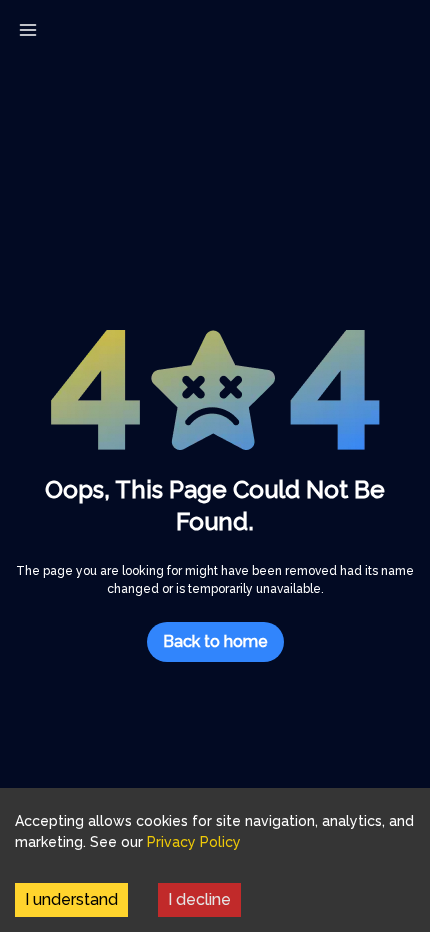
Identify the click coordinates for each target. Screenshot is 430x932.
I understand (71, 899)
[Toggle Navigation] (28, 30)
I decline (199, 899)
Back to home (215, 641)
